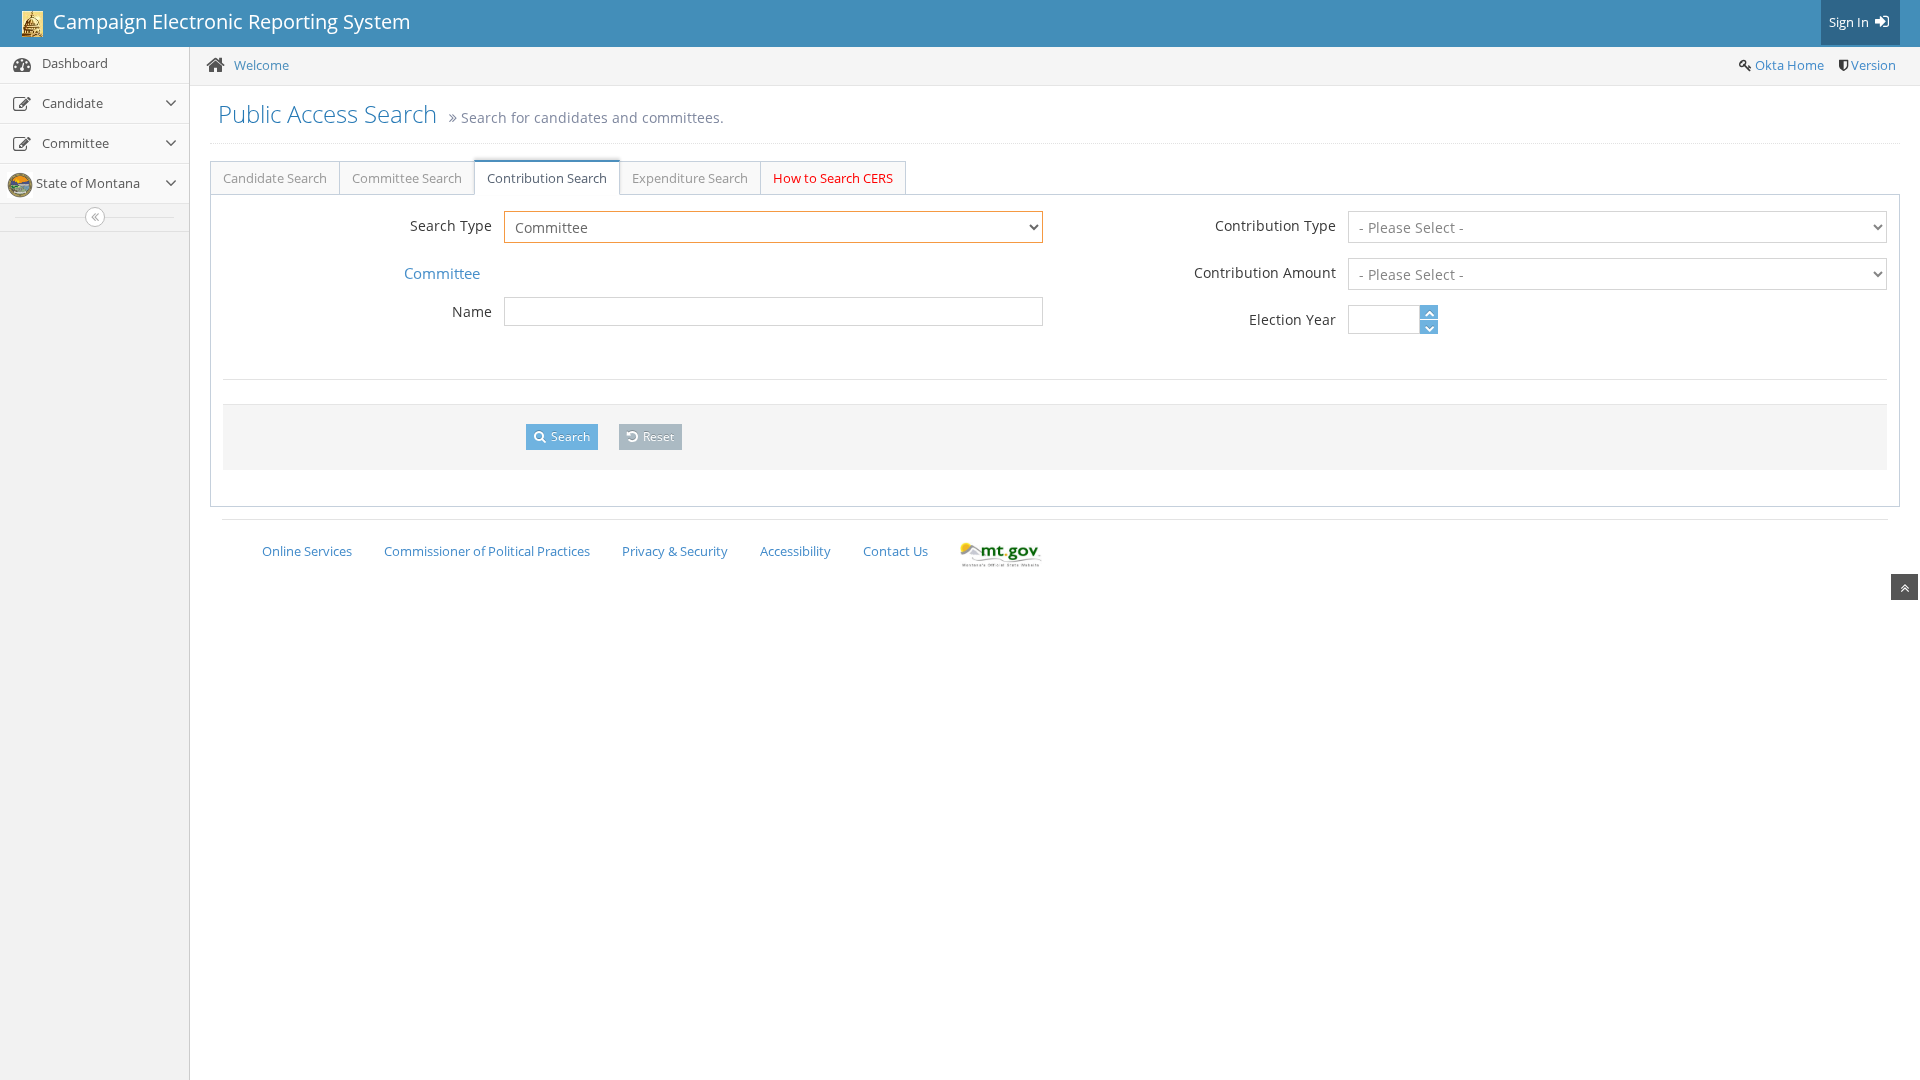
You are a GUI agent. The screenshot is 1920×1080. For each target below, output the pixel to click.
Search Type (451, 225)
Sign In (1850, 22)
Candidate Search (275, 178)
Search (569, 436)
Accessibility (795, 551)
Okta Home (1789, 65)
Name (472, 311)
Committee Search (407, 178)
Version (1873, 65)
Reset (657, 436)
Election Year (1292, 319)
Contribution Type (1275, 225)
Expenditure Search (690, 178)
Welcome (261, 65)
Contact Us (895, 551)
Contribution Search (547, 178)
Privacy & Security (675, 551)
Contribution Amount (1265, 272)
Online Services (307, 551)
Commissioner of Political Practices (487, 551)
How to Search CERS (833, 178)
